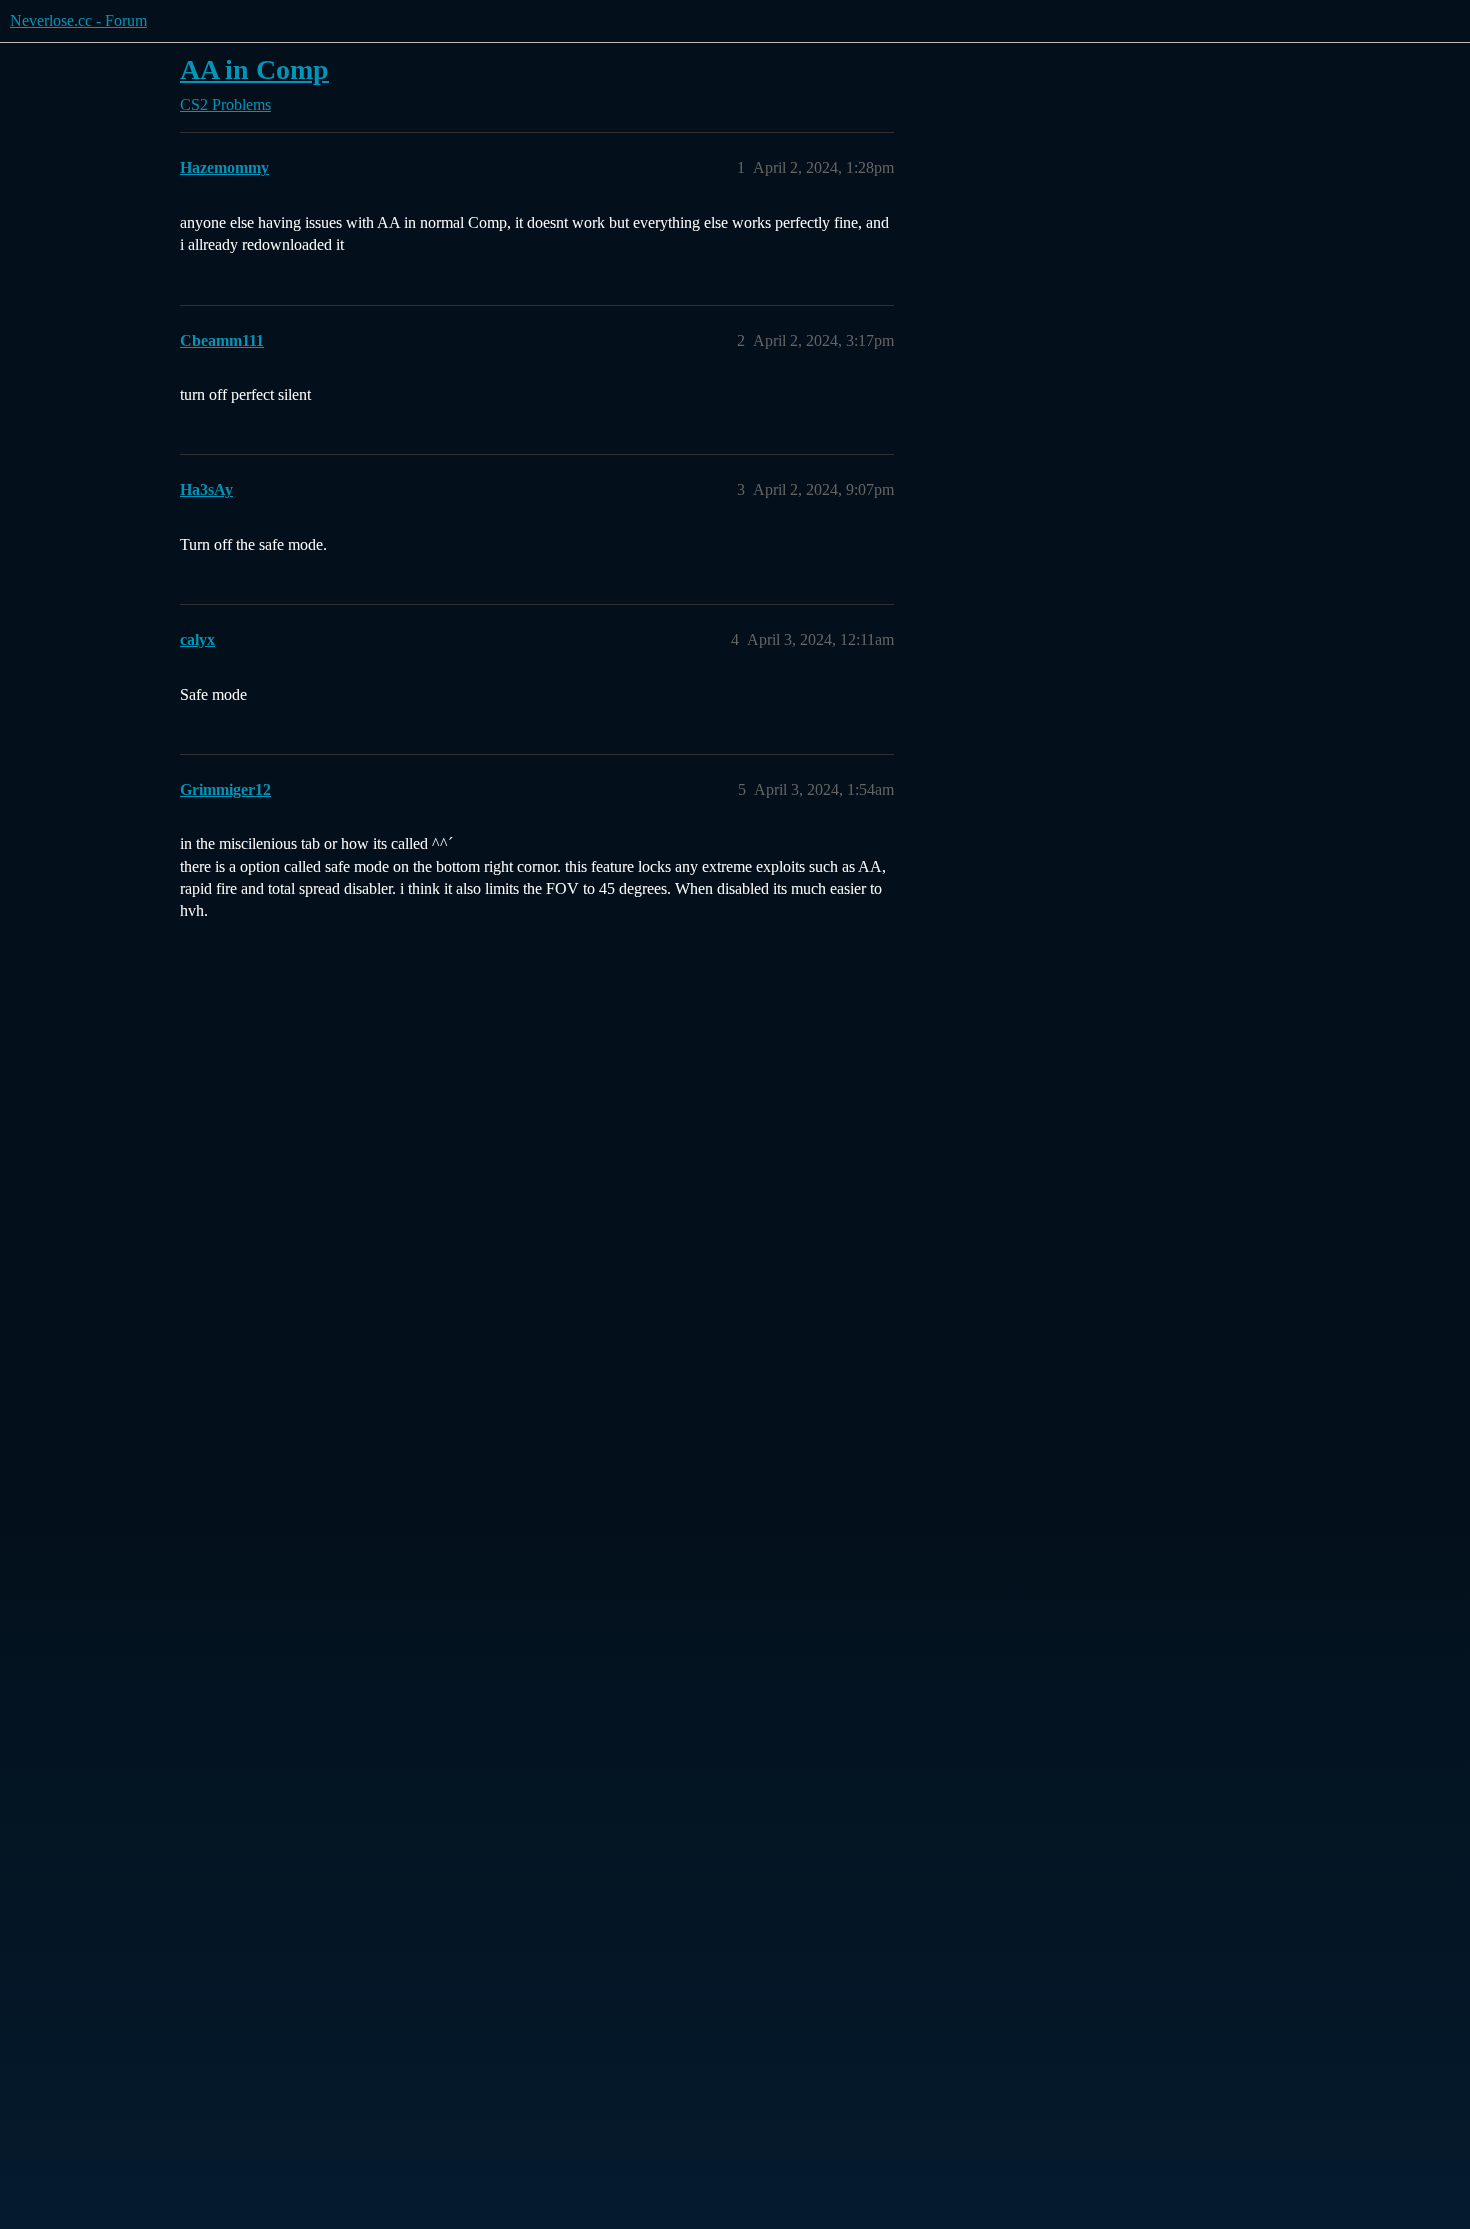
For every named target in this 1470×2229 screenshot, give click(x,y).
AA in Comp (254, 69)
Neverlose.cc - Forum (78, 20)
